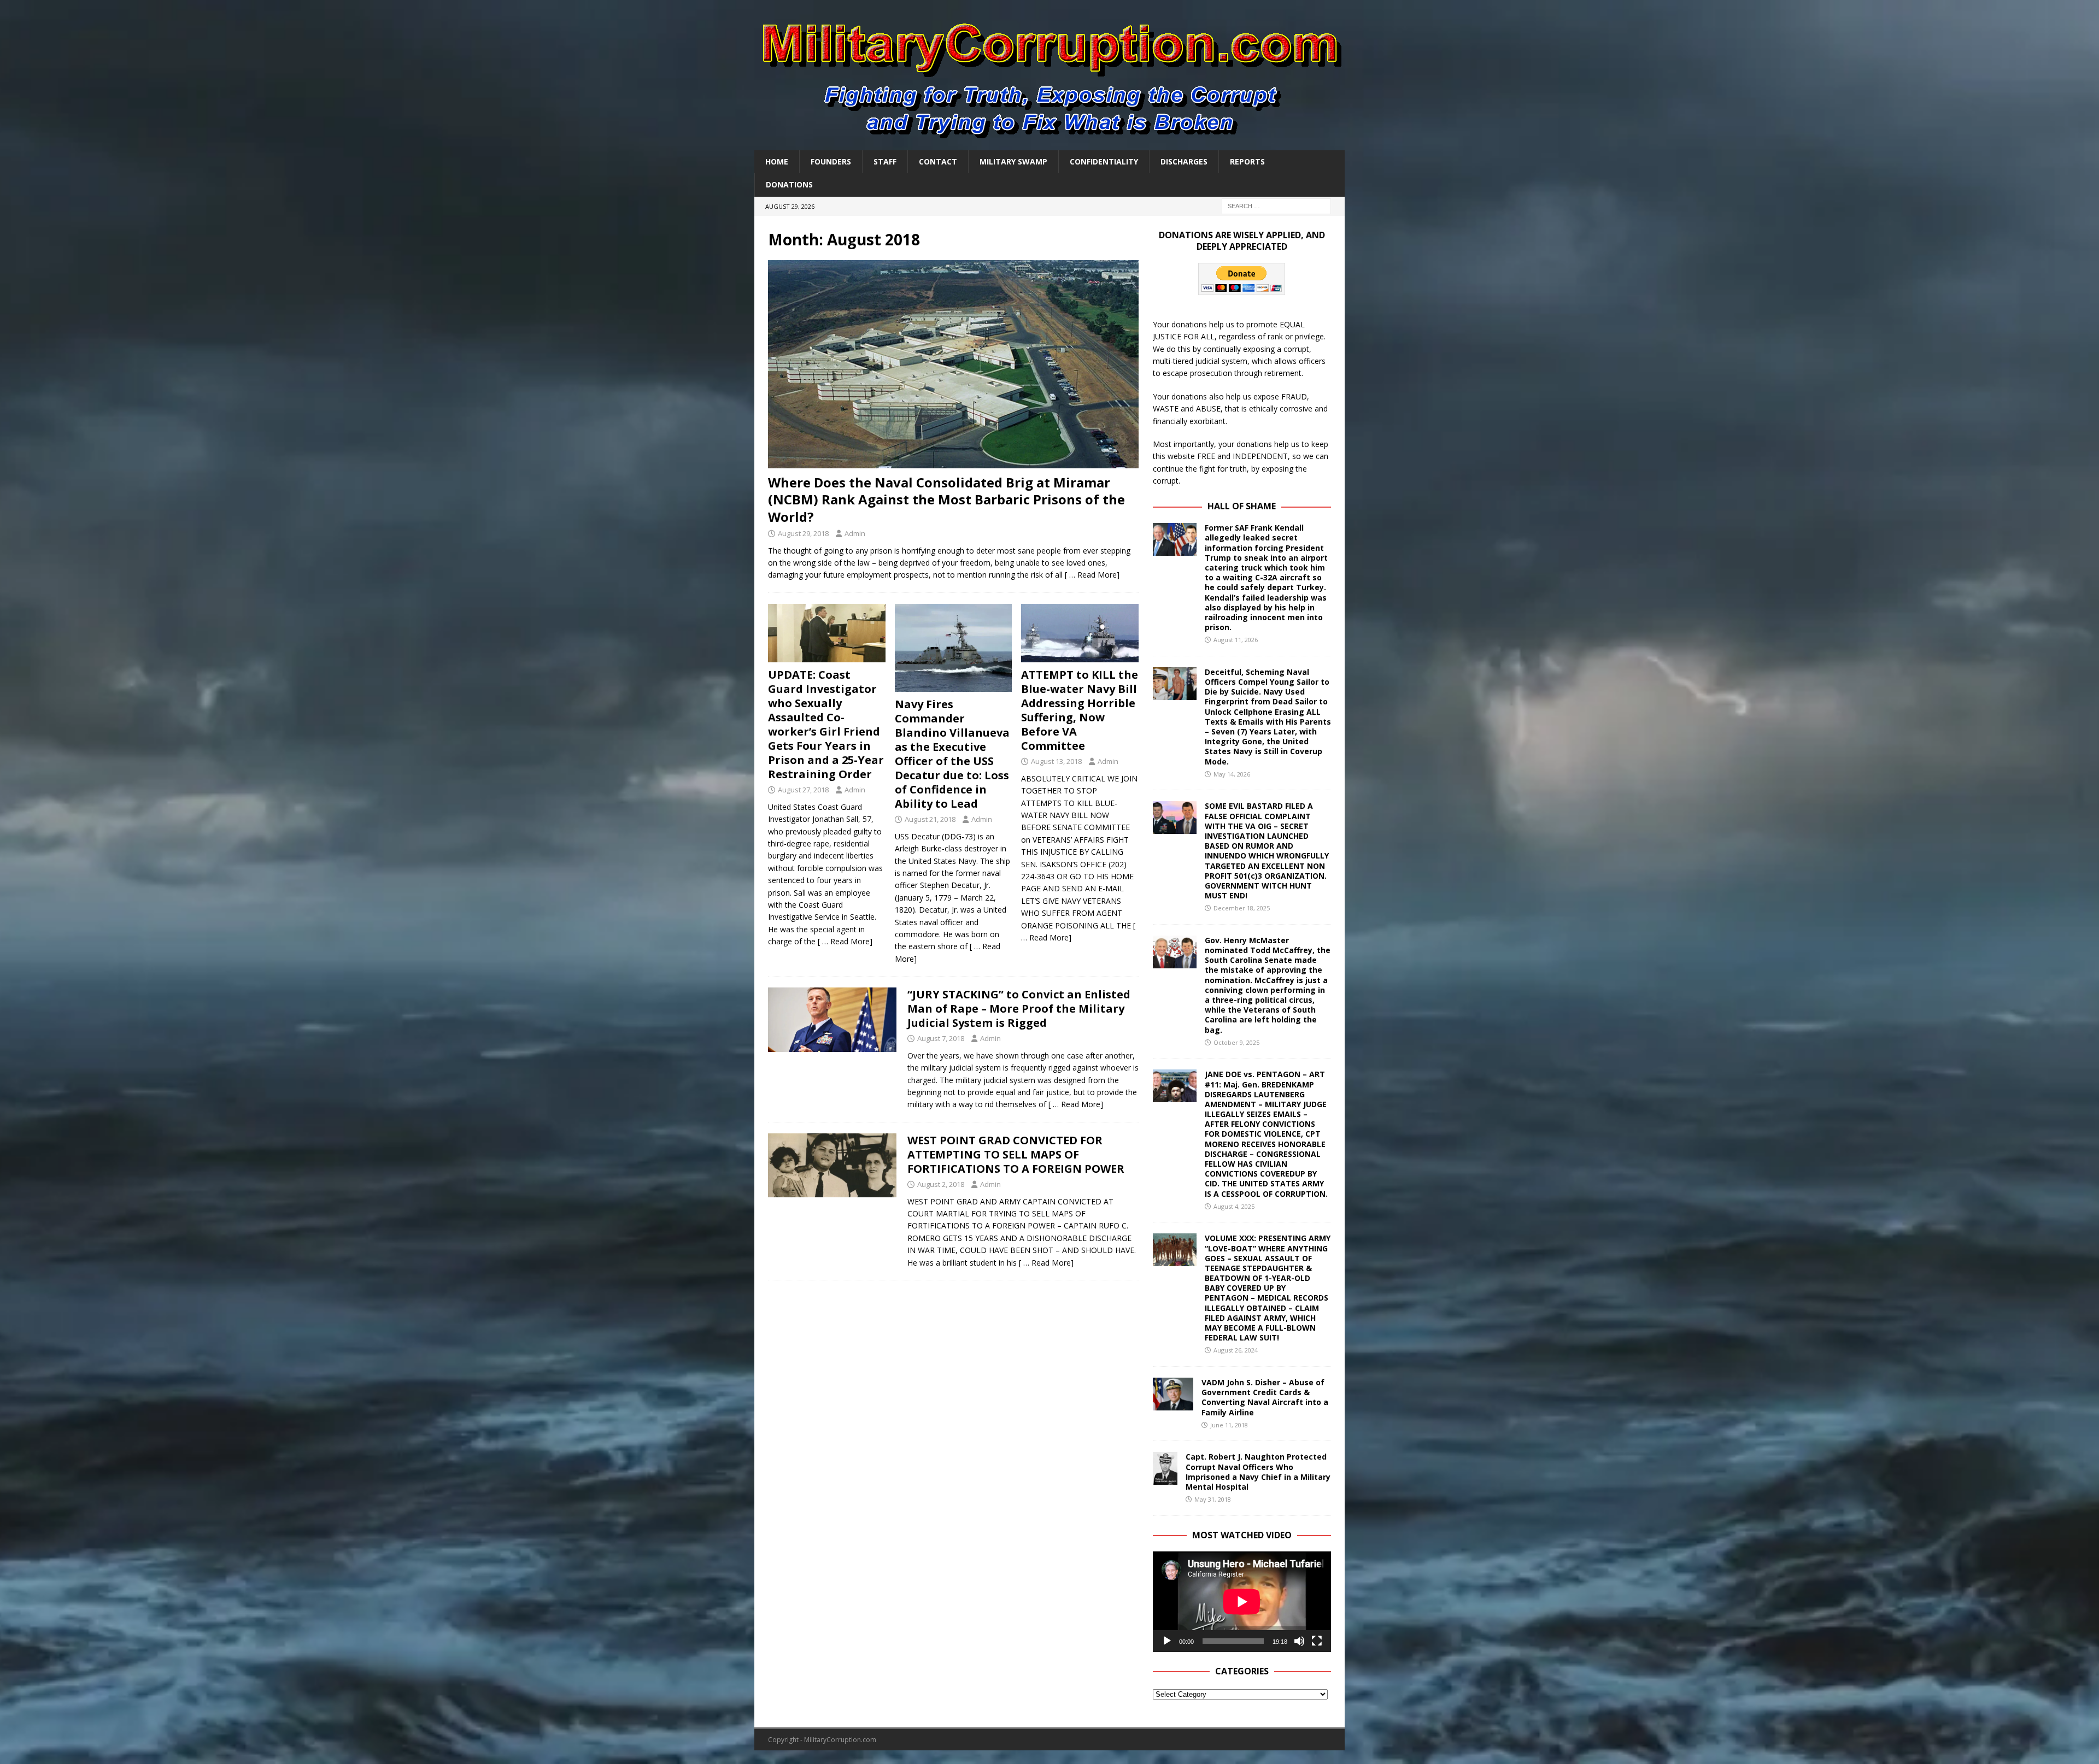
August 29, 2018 (803, 533)
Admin (855, 533)
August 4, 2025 (1234, 1206)
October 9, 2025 (1236, 1042)
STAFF (885, 161)
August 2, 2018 (941, 1184)
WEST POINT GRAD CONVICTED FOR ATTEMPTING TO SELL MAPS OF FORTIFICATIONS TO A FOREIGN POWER (1016, 1154)
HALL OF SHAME (1242, 506)
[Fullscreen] (1317, 1641)
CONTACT (938, 161)
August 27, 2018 (803, 790)
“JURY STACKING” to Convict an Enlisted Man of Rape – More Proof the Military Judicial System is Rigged (1019, 1009)
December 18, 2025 (1242, 908)
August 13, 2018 (1056, 761)
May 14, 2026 (1232, 774)
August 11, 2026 (1236, 640)
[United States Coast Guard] (832, 1020)
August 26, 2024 (1236, 1350)
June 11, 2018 (1229, 1425)
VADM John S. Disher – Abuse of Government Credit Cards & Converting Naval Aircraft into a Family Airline (1265, 1397)
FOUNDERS (831, 161)
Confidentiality (1104, 161)
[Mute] (1299, 1641)
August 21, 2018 (930, 819)
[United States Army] (832, 1166)
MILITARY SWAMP (1013, 161)
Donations (789, 184)
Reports (1247, 161)
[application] (1242, 1601)
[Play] (1167, 1641)
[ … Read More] (1092, 575)
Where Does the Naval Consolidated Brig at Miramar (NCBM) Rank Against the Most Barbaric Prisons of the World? (946, 499)
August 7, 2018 (941, 1038)
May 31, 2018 (1213, 1499)
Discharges (1184, 161)
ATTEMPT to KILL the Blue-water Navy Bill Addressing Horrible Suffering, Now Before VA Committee (1080, 710)
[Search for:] (1276, 205)
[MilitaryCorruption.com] (1049, 144)
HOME (777, 161)
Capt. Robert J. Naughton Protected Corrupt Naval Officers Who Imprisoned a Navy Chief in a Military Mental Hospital (1258, 1472)
